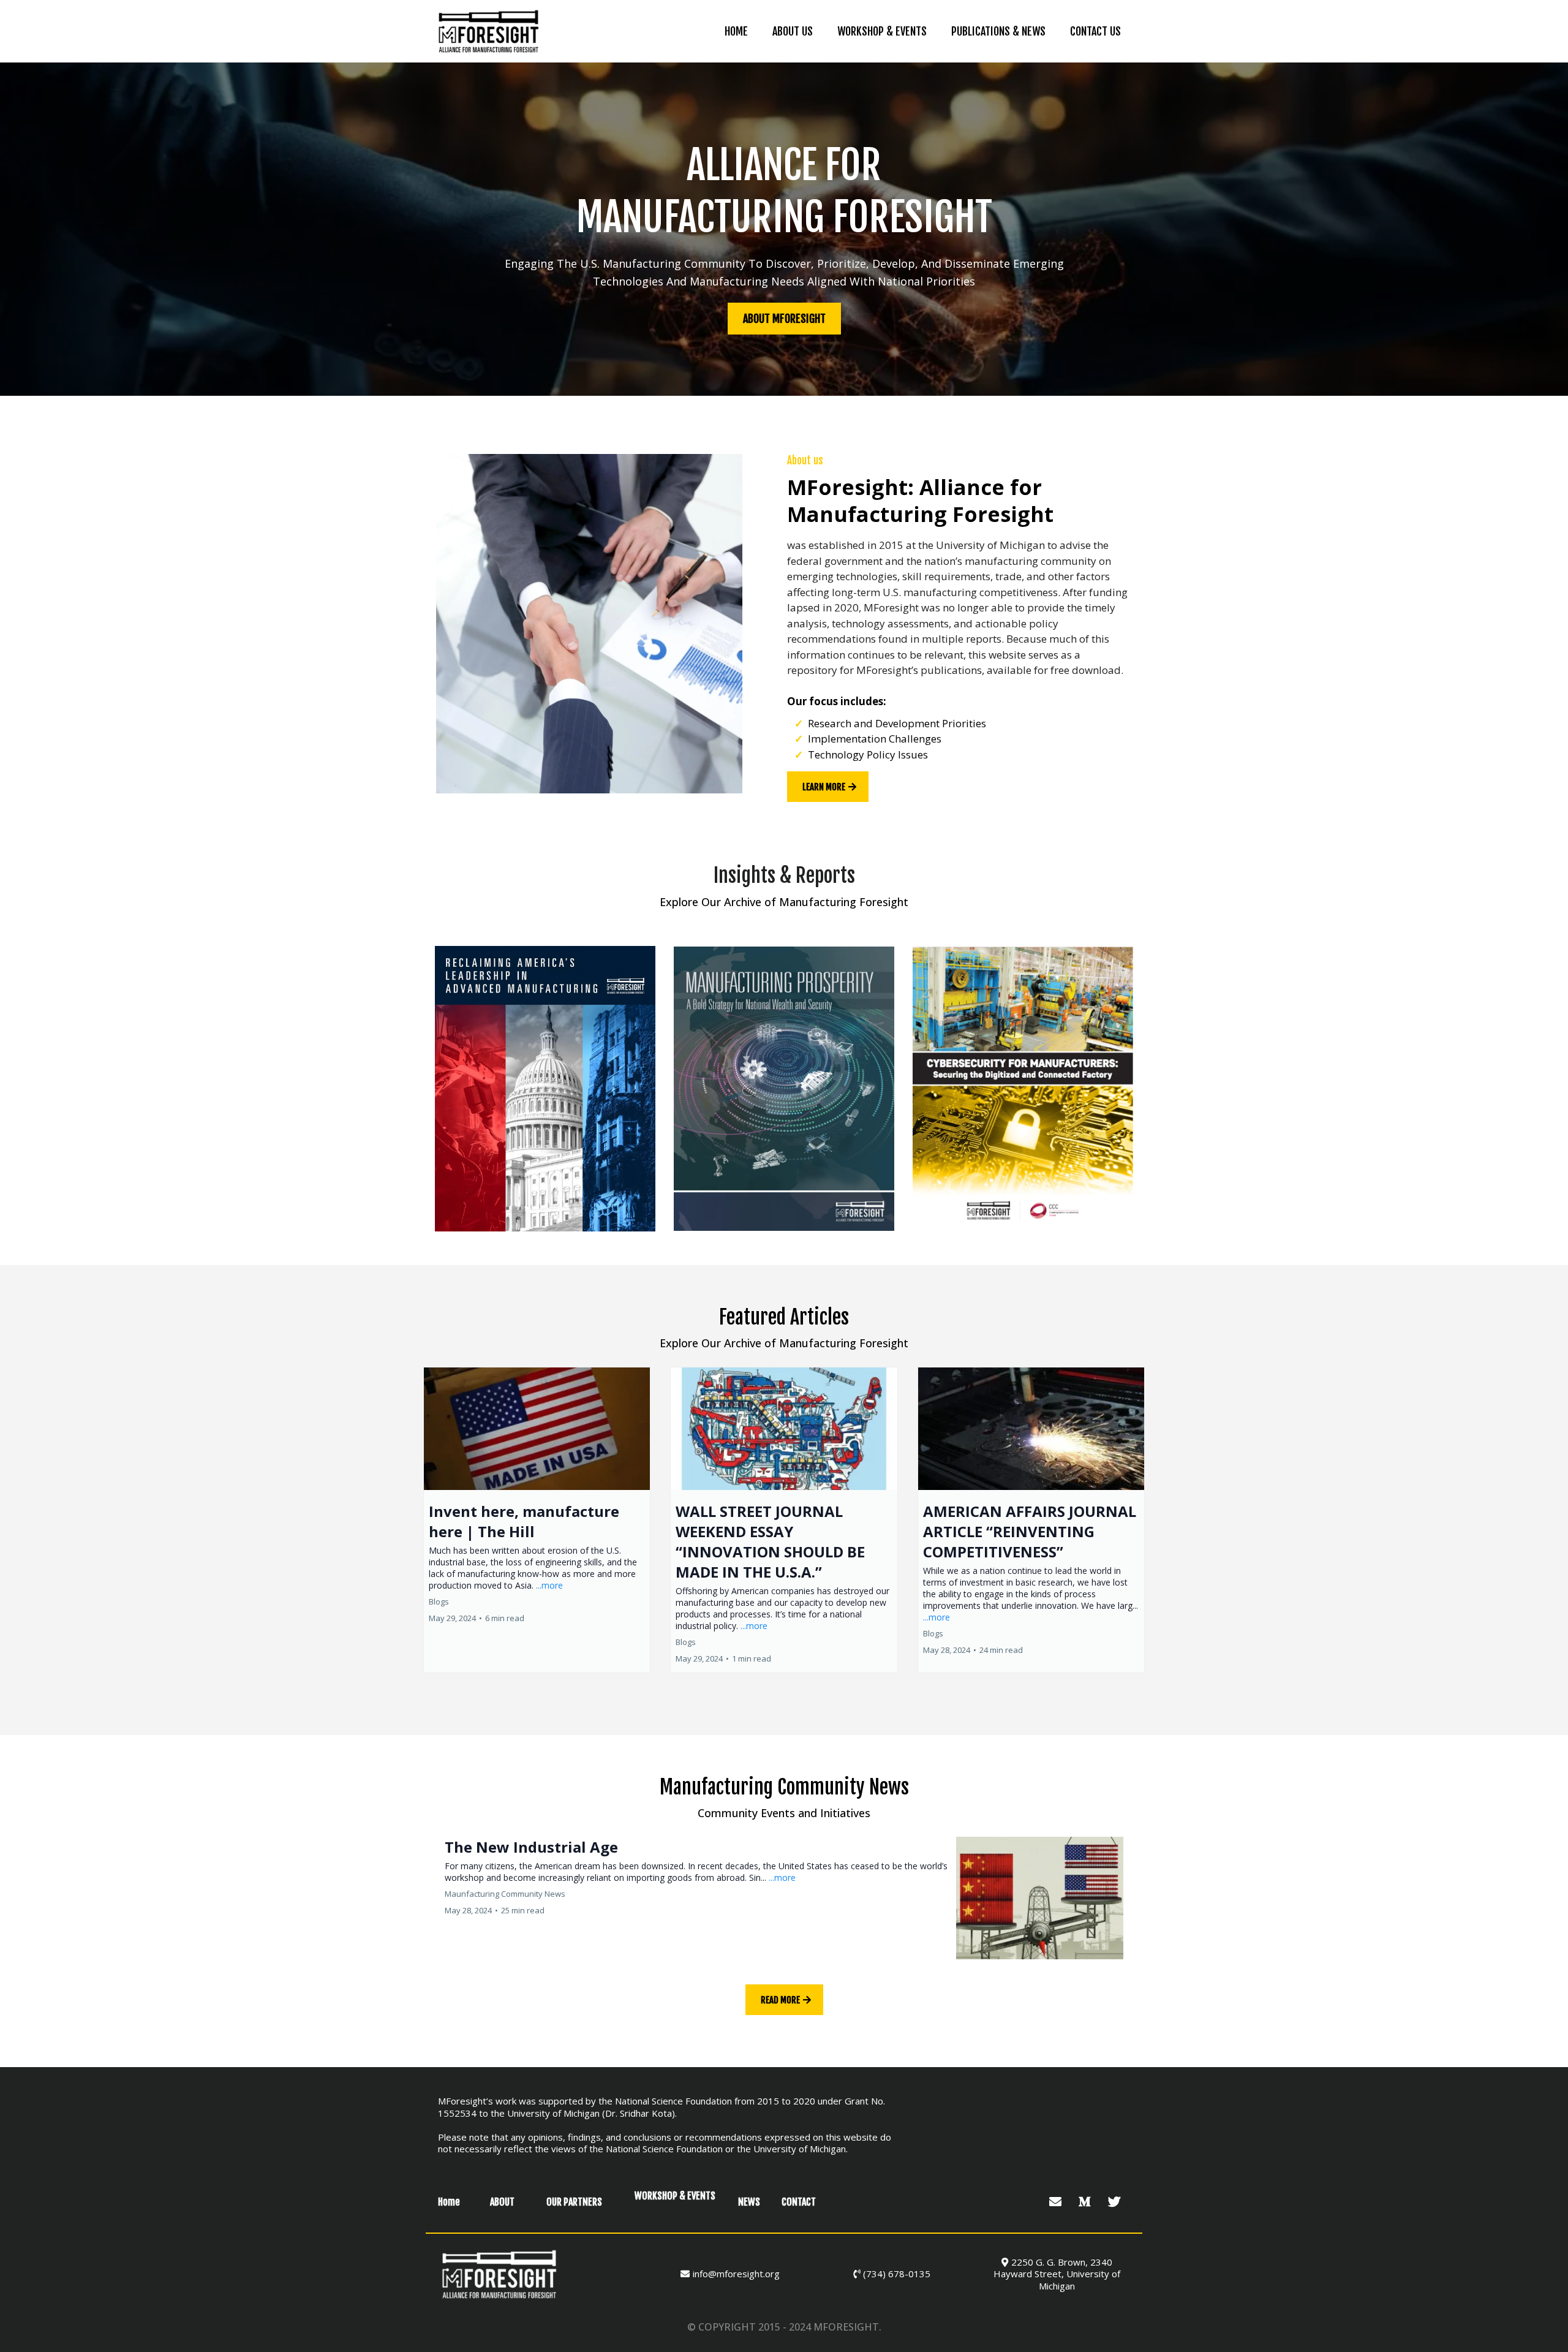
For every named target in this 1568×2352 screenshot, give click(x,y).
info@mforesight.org (736, 2274)
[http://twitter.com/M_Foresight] (1116, 2202)
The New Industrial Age (531, 1847)
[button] (537, 1520)
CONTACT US (1095, 31)
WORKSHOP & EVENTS (882, 31)
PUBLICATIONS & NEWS (998, 31)
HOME (736, 31)
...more (549, 1585)
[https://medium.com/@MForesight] (1086, 2202)
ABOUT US (793, 31)
